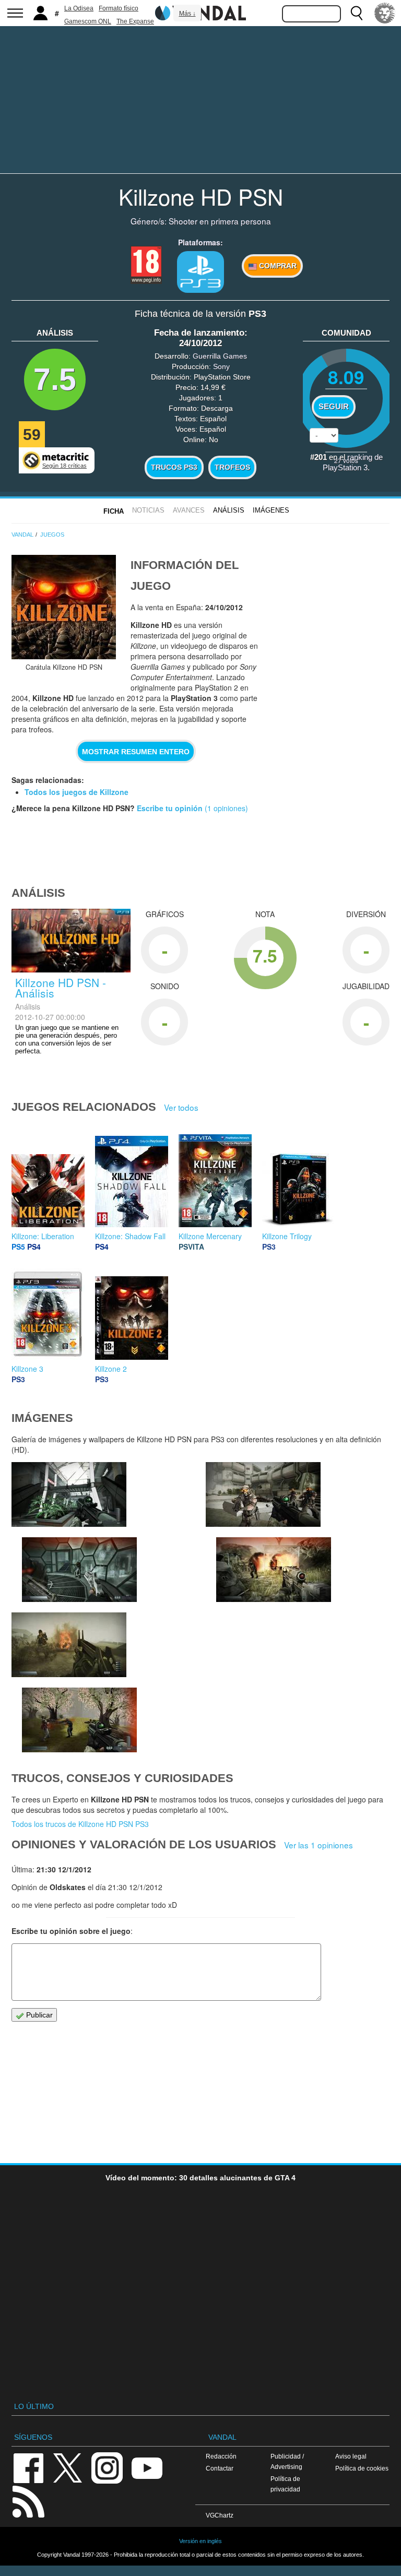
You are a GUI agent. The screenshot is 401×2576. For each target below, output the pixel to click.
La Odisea (79, 8)
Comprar (277, 266)
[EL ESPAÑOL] (385, 13)
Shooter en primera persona (220, 221)
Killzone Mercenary (210, 1236)
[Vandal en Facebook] (28, 2467)
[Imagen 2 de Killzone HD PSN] (79, 1720)
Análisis (229, 510)
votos (346, 460)
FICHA (114, 511)
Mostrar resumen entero (136, 752)
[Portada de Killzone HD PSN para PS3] (64, 607)
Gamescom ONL (88, 21)
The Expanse (135, 21)
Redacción (221, 2456)
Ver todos (181, 1107)
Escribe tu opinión (170, 808)
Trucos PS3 (174, 467)
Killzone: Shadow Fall (130, 1236)
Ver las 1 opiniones (319, 1845)
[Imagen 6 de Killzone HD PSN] (79, 1570)
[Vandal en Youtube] (147, 2467)
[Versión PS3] (200, 272)
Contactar (220, 2468)
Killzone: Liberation (43, 1236)
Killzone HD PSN (201, 196)
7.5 (55, 379)
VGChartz (220, 2515)
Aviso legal (351, 2456)
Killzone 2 (111, 1369)
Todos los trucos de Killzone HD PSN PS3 (80, 1824)
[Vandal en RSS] (28, 2501)
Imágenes (271, 510)
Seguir (334, 407)
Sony (221, 366)
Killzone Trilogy (287, 1236)
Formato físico (119, 8)
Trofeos (232, 467)
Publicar (38, 2015)
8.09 (346, 377)
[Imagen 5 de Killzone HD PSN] (263, 1494)
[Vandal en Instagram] (107, 2467)
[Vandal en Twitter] (68, 2467)
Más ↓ (187, 14)
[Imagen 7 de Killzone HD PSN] (69, 1494)
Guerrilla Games (220, 356)
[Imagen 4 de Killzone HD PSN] (274, 1570)
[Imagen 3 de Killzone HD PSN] (69, 1645)
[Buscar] (357, 13)
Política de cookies (362, 2468)
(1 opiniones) (225, 808)
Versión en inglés (200, 2541)
